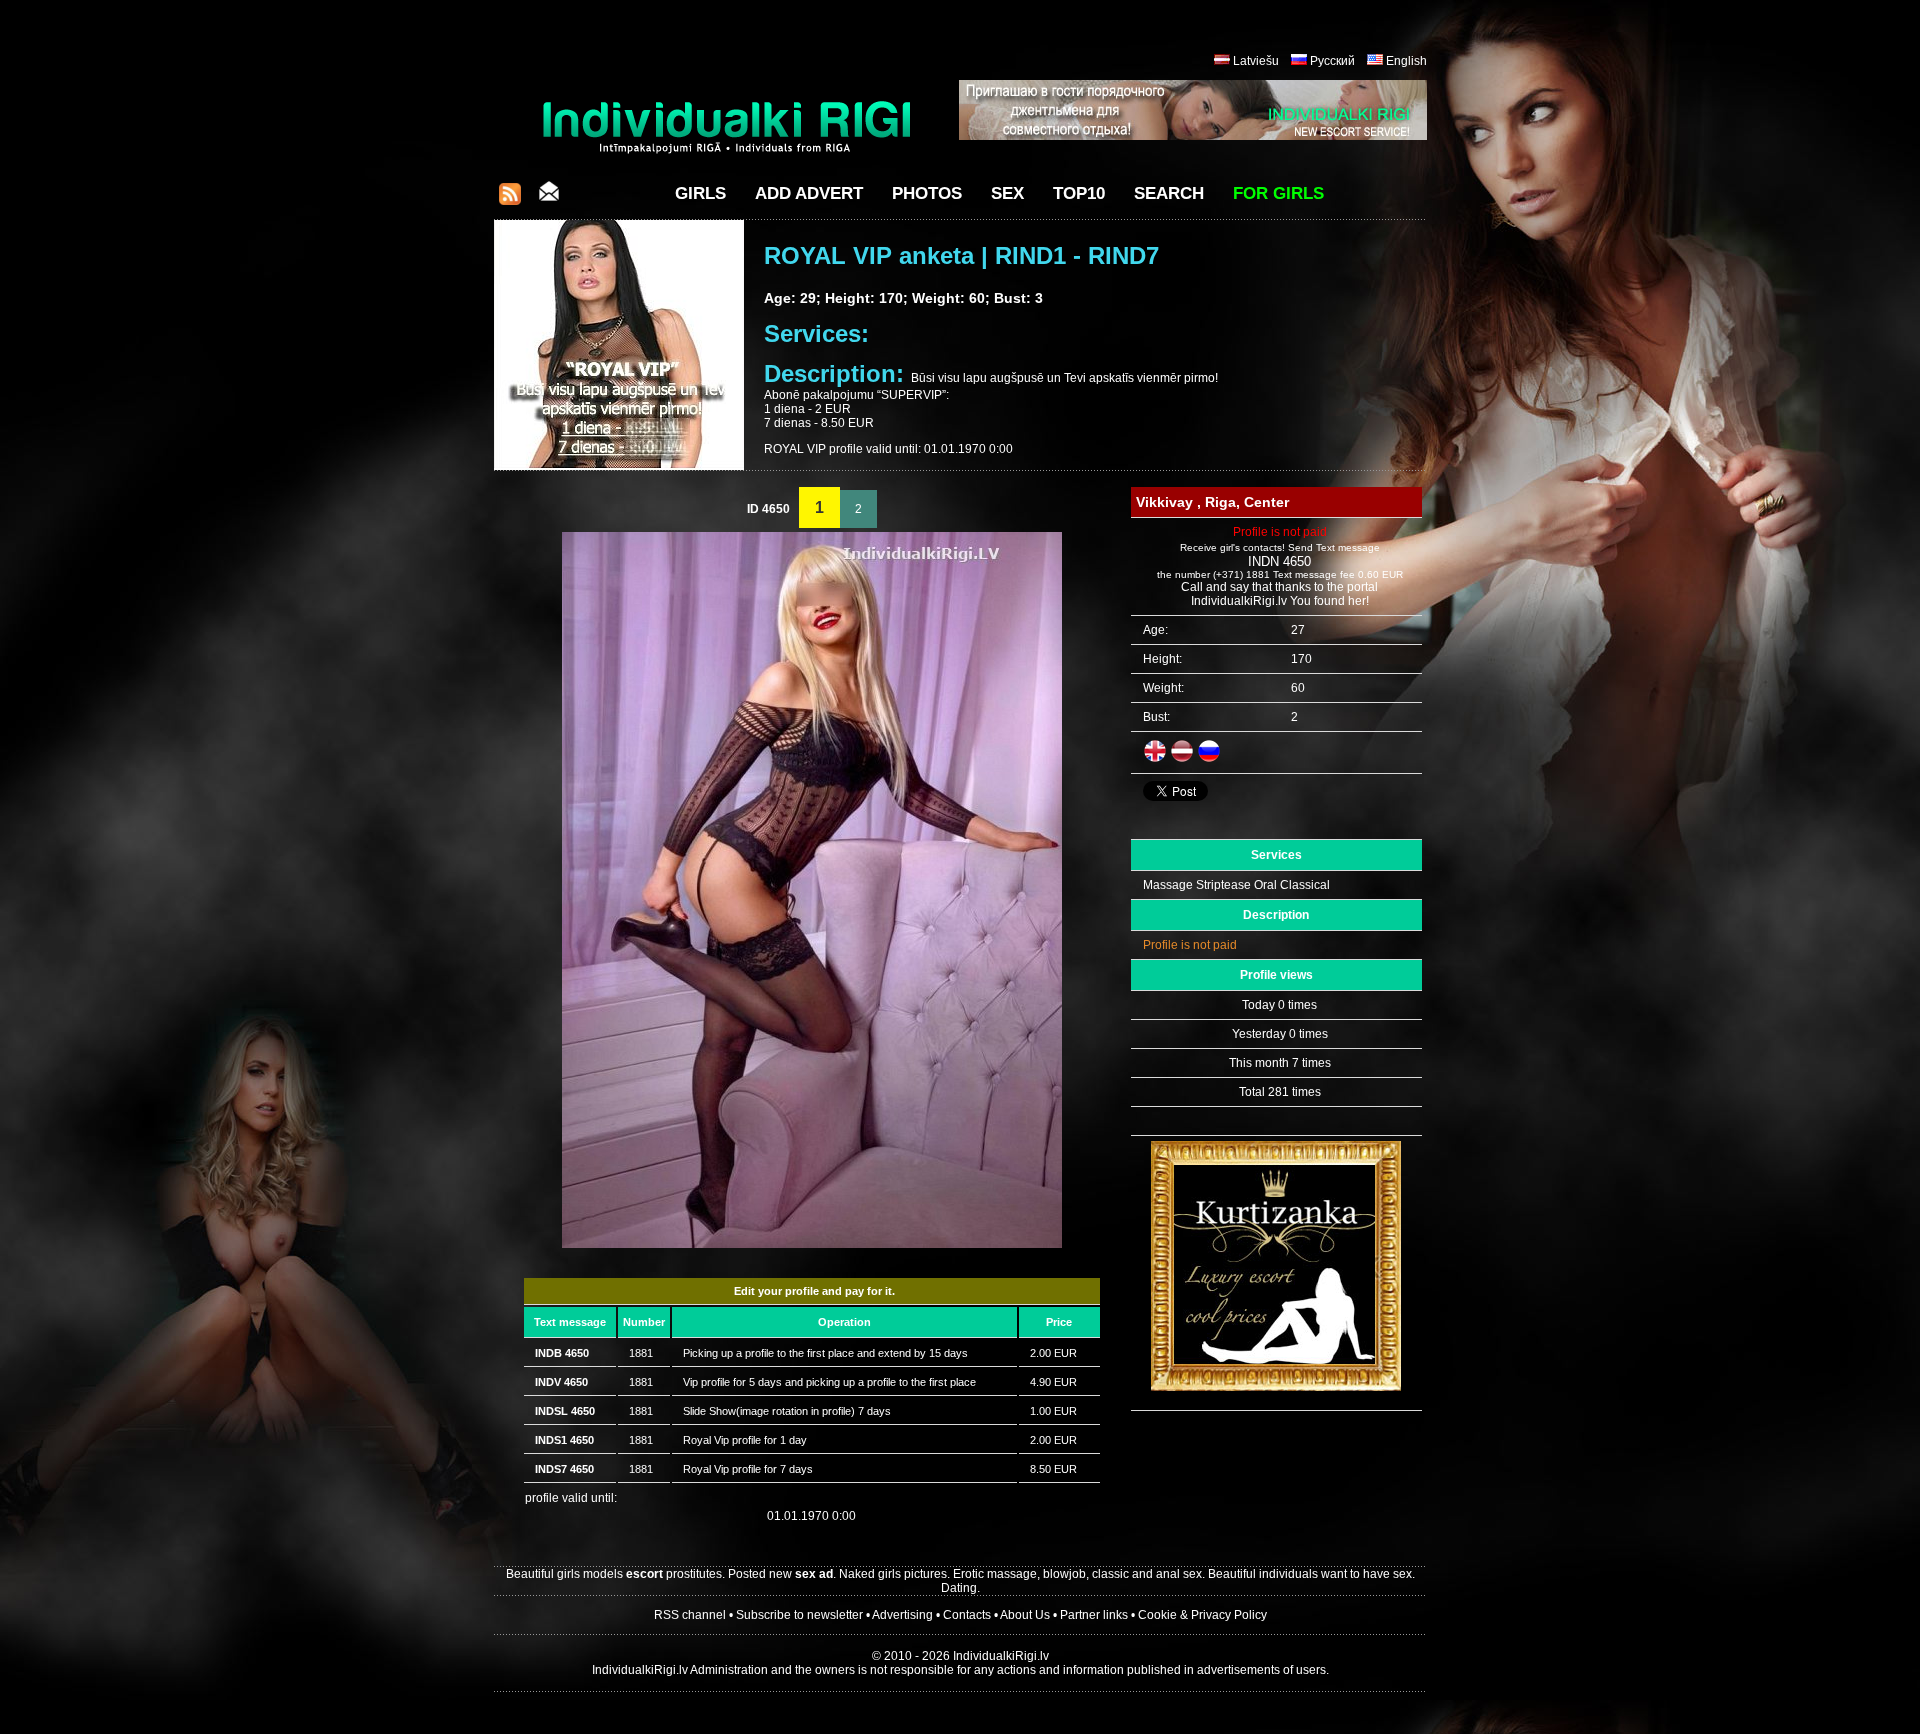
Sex (1007, 193)
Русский (1332, 61)
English (1406, 61)
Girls (700, 193)
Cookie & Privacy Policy (1202, 1615)
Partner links (1094, 1615)
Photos (927, 193)
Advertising (902, 1615)
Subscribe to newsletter (799, 1615)
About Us (1025, 1615)
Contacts (967, 1615)
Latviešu (1256, 61)
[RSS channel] (510, 199)
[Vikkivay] (812, 1244)
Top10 (1079, 193)
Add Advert (809, 193)
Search (1169, 193)
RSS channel (690, 1615)
